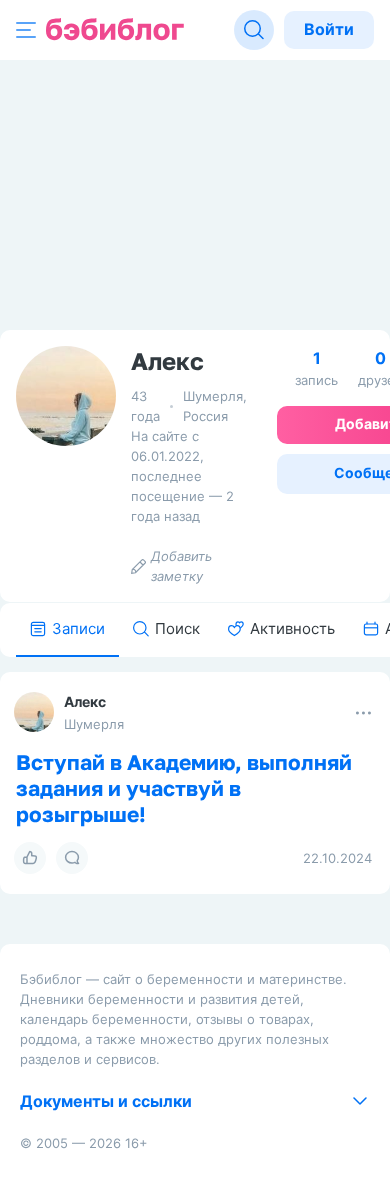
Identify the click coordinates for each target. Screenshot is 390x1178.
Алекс (85, 701)
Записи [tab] (78, 628)
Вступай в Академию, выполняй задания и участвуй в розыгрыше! (184, 788)
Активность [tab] (292, 628)
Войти (329, 29)
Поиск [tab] (177, 628)
